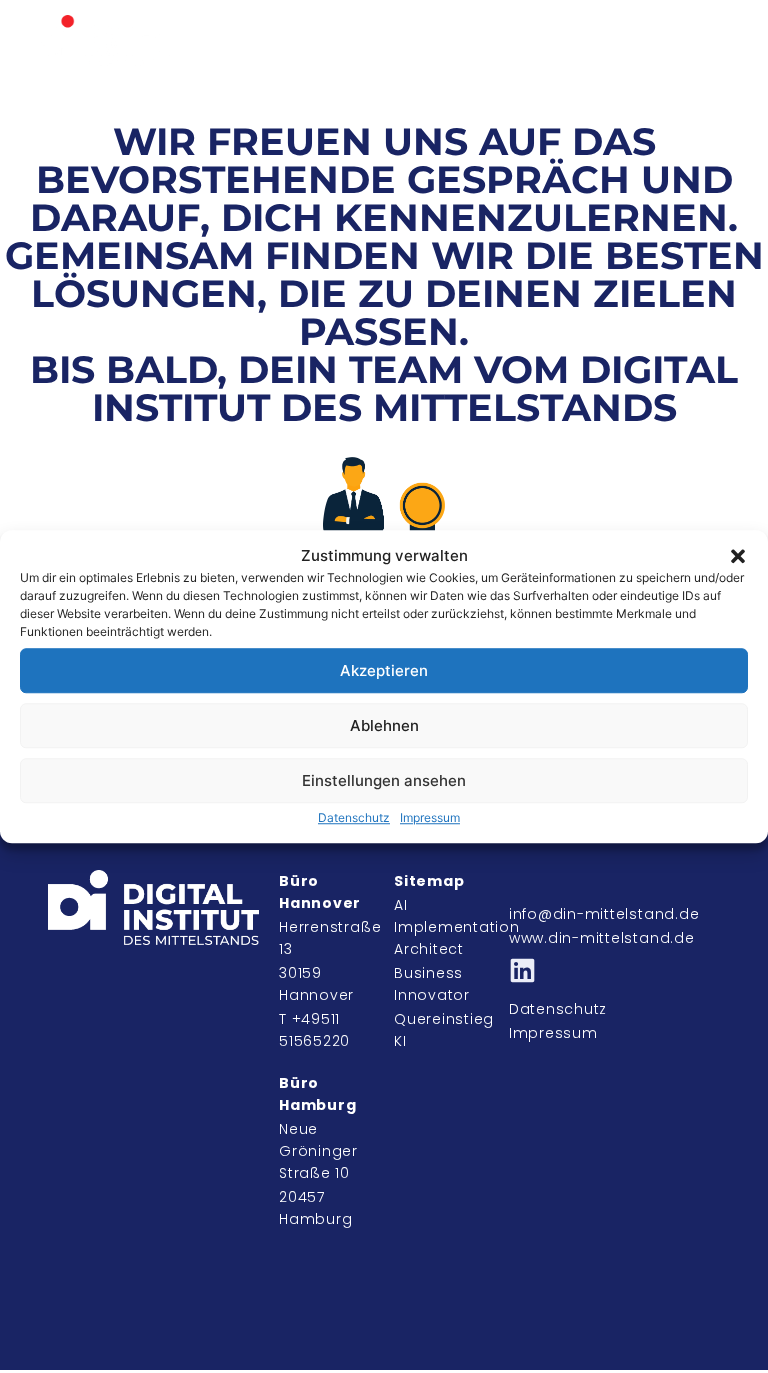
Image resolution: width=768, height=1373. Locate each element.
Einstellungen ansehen (384, 780)
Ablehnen (384, 725)
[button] (738, 556)
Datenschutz (354, 817)
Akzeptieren (384, 670)
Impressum (430, 817)
